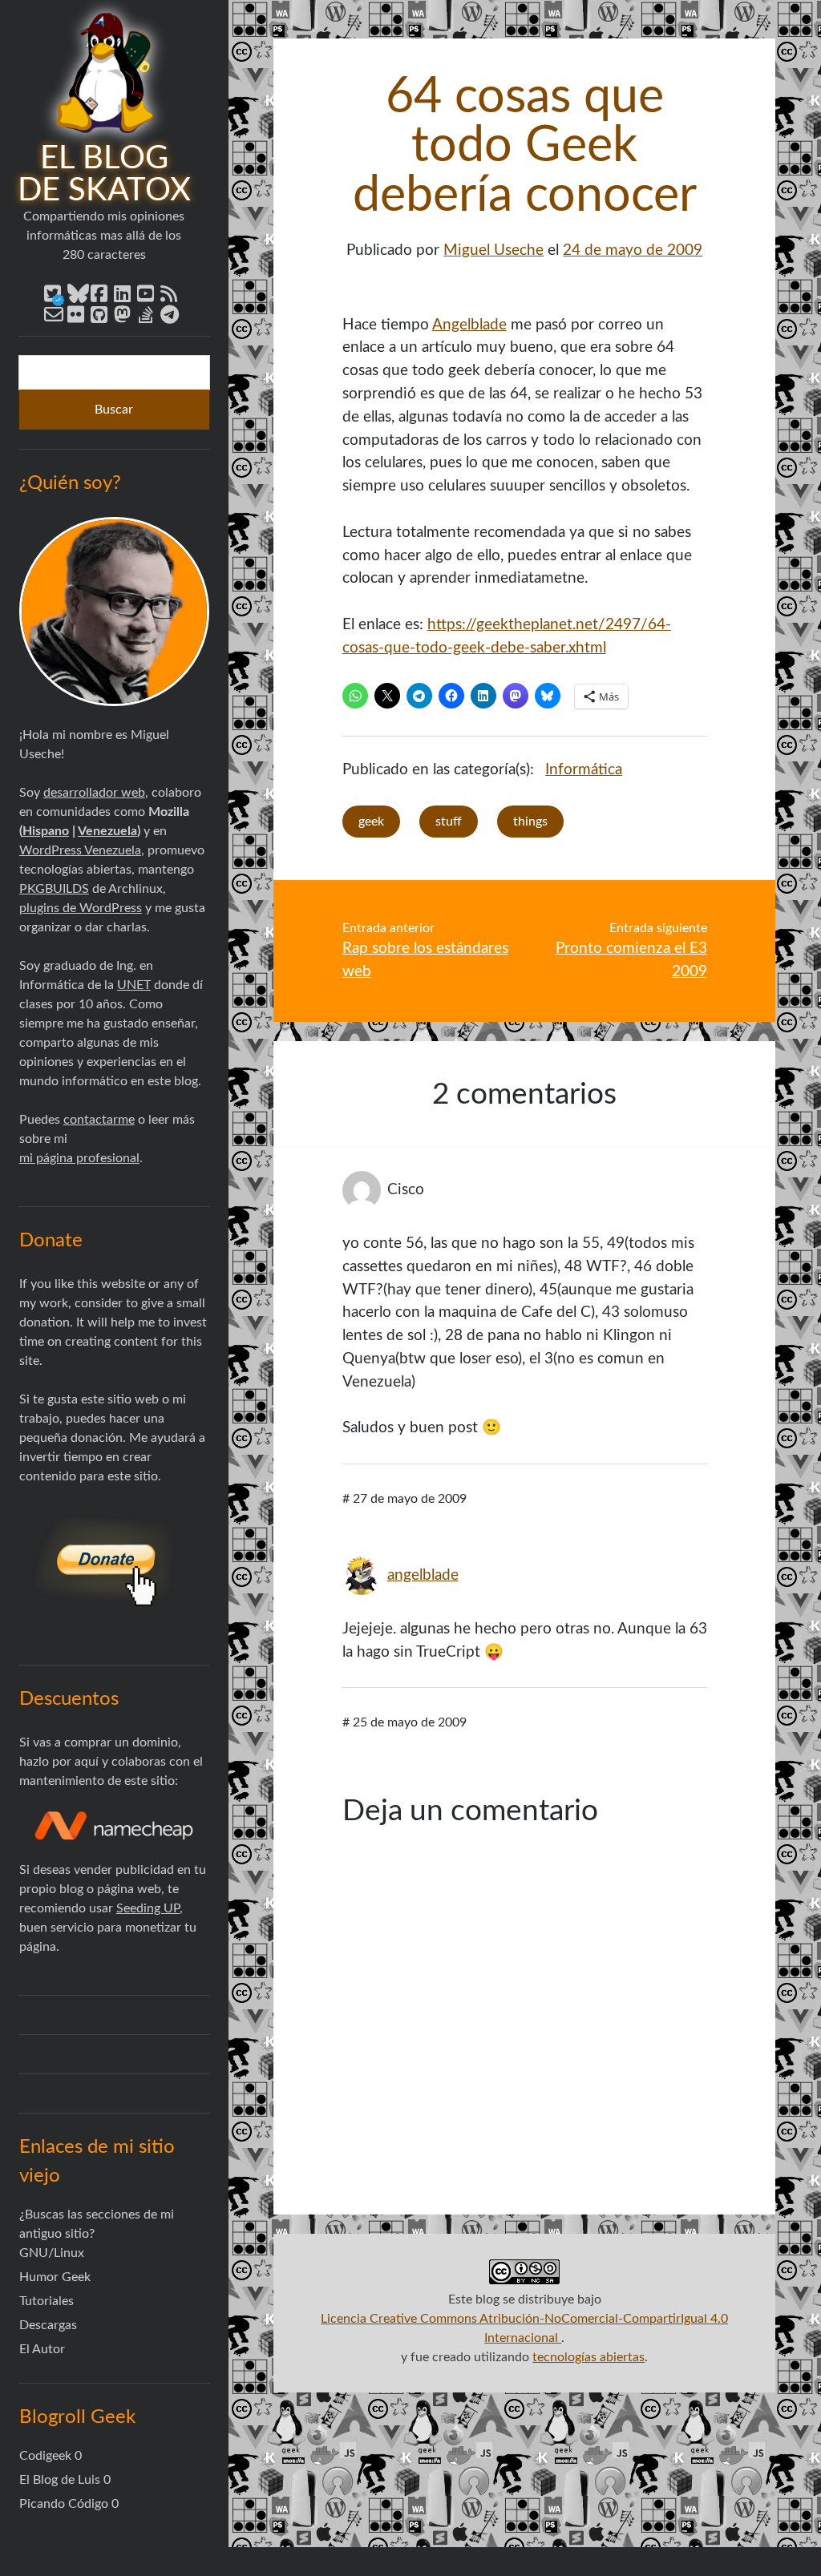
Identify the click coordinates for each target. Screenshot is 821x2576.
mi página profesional (79, 1158)
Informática (584, 770)
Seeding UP (148, 1908)
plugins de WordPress (81, 908)
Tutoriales (47, 2301)
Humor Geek (55, 2277)
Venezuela (107, 831)
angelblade (423, 1575)
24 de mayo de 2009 (633, 250)
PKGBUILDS (54, 889)
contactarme (99, 1120)
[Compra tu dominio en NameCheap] (114, 1825)
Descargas (48, 2325)
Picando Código (64, 2504)
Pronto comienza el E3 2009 (631, 960)
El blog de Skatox (104, 175)
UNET (134, 985)
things (530, 822)
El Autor (42, 2349)
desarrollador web (94, 793)
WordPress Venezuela (80, 850)
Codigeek (45, 2456)
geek (371, 822)
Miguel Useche (493, 250)
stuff (449, 822)
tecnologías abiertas (588, 2357)
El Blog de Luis (60, 2480)
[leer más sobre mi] (114, 612)
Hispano (46, 831)
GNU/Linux (52, 2253)
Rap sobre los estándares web (425, 960)
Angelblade (469, 325)
